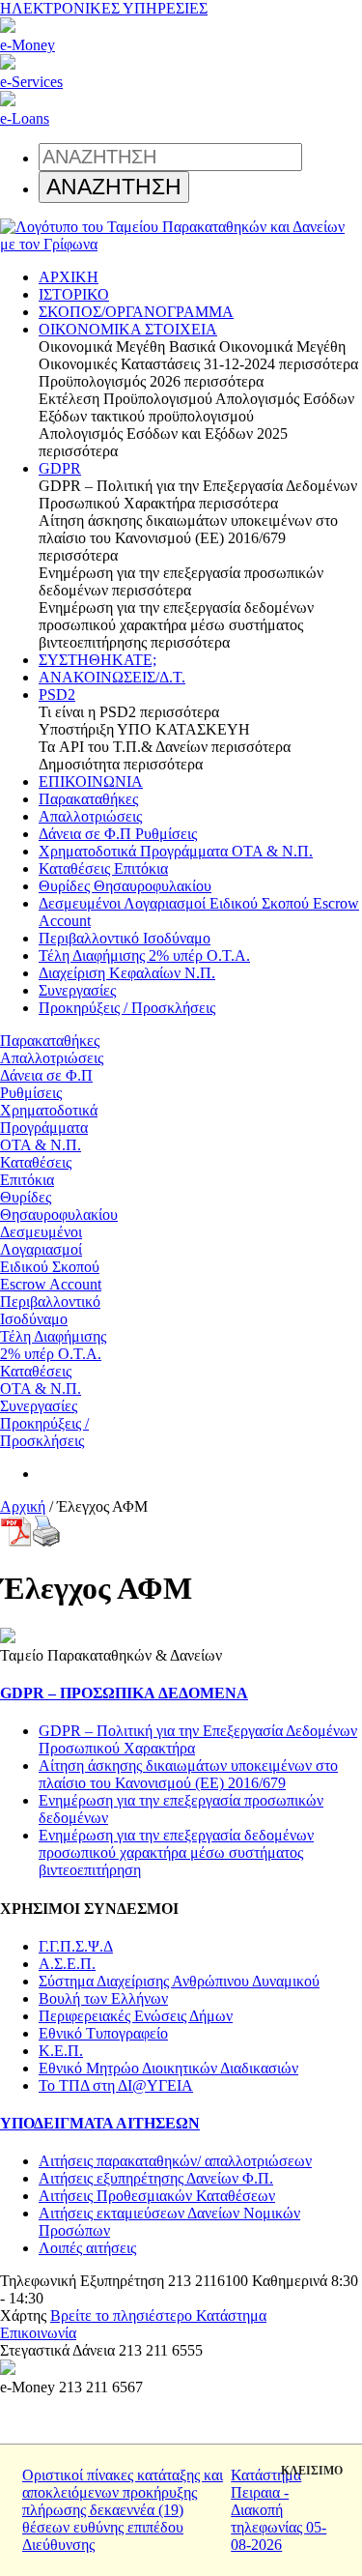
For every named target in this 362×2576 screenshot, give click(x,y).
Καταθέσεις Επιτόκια (103, 868)
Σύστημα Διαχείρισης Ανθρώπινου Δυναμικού (179, 1981)
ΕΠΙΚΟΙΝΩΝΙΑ (91, 781)
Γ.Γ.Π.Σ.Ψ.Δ (76, 1946)
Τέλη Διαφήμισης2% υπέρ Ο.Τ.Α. (53, 1345)
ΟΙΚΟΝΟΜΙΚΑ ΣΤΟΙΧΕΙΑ (128, 329)
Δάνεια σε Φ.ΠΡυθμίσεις (46, 1084)
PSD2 (57, 695)
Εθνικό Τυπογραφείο (103, 2033)
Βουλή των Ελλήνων (103, 1998)
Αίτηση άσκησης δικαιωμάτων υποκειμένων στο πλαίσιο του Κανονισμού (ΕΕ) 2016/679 (188, 1774)
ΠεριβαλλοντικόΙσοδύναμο (50, 1310)
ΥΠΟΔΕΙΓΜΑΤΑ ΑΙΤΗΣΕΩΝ (100, 2123)
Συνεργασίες (77, 990)
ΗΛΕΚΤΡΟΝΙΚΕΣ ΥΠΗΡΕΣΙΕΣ (104, 8)
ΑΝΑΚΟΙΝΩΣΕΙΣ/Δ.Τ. (112, 677)
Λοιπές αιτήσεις (87, 2248)
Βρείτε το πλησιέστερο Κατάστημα (158, 2316)
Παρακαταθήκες (88, 799)
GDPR (60, 468)
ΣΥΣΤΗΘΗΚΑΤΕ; (97, 660)
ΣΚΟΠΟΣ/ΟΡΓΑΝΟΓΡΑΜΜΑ (136, 312)
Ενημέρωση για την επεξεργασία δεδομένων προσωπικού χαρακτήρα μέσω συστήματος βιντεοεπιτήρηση (176, 1852)
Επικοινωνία (38, 2333)
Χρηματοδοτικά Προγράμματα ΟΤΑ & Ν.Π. (176, 851)
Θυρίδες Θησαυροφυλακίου (125, 886)
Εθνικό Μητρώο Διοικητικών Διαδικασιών (168, 2068)
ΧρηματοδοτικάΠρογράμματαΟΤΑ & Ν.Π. (49, 1128)
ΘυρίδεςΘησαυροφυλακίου (59, 1206)
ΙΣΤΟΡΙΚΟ (74, 294)
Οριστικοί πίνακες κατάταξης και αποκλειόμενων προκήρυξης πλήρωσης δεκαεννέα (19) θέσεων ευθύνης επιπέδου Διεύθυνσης (123, 2510)
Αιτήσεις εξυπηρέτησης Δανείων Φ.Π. (156, 2178)
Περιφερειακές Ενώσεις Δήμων (136, 2016)
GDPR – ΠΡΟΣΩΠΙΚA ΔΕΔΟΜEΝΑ (124, 1693)
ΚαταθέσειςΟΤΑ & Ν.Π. (41, 1380)
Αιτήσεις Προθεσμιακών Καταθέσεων (157, 2196)
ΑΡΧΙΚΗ (69, 277)
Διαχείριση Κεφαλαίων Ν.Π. (127, 973)
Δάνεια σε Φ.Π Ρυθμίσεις (118, 834)
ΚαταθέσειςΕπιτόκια (36, 1171)
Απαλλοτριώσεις (90, 816)
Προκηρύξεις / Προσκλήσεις (127, 1008)
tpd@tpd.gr (115, 2333)
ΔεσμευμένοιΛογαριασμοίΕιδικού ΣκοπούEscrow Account (51, 1258)
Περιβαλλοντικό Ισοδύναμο (125, 938)
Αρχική (23, 1506)
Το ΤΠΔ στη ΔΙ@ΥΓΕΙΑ (116, 2085)
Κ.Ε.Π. (61, 2051)
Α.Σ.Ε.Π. (67, 1964)
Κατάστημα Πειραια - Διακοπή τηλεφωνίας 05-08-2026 (278, 2510)
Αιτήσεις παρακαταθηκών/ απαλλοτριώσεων (175, 2161)
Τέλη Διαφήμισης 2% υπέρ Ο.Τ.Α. (144, 955)
